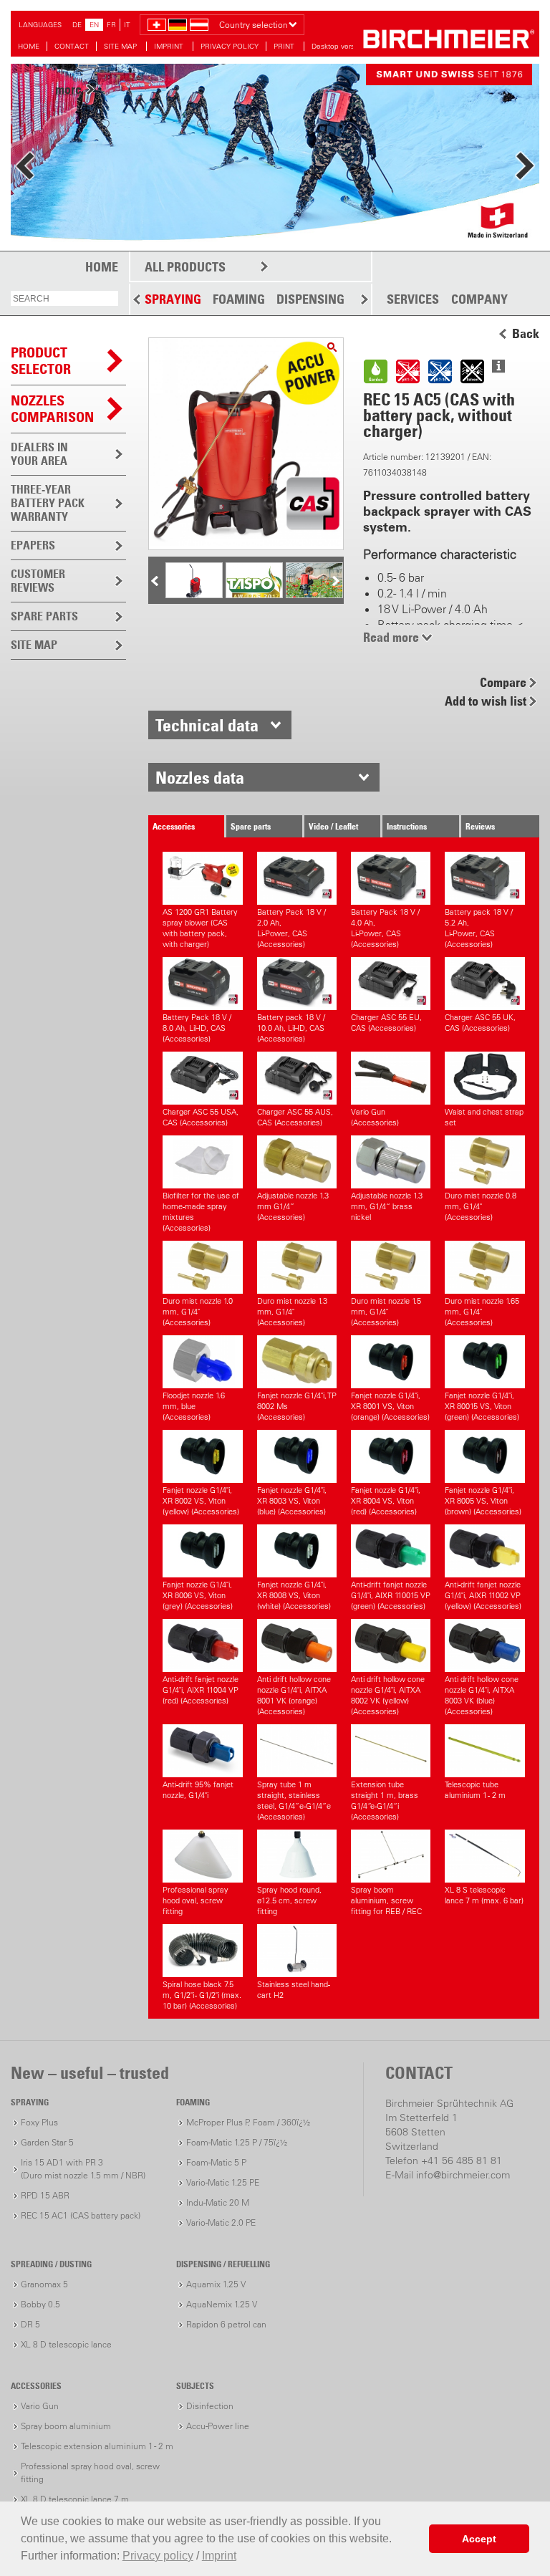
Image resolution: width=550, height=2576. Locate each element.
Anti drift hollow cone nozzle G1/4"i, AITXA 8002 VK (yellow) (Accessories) (388, 1695)
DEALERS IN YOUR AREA (39, 454)
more (68, 175)
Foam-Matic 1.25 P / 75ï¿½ (237, 2142)
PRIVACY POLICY (230, 46)
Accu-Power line (218, 2426)
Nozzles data (200, 777)
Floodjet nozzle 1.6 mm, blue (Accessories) (194, 1406)
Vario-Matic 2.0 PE (221, 2222)
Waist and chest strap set (484, 1117)
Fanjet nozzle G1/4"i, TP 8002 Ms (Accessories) (297, 1406)
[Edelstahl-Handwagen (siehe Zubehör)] (194, 597)
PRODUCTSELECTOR (41, 361)
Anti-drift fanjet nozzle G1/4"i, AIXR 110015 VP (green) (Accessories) (391, 1595)
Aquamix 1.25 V (216, 2284)
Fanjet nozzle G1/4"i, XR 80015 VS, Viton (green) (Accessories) (482, 1406)
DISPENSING (310, 299)
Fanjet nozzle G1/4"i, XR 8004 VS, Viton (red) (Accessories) (386, 1501)
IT (127, 25)
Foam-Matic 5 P (216, 2162)
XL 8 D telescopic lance (66, 2344)
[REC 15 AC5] (332, 347)
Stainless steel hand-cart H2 (294, 1990)
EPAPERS (33, 545)
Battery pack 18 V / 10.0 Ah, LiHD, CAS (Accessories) (291, 1028)
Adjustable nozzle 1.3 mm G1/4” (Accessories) (293, 1206)
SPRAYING (173, 299)
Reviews (480, 826)
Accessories (174, 826)
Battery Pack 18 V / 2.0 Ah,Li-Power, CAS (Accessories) (291, 928)
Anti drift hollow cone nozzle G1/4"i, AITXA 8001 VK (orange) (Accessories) (294, 1695)
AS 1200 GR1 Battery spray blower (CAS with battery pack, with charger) (200, 928)
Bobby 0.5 (40, 2304)
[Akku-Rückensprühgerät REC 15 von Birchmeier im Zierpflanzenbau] (314, 596)
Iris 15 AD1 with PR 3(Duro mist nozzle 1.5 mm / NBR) (83, 2169)
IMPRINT (170, 46)
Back (526, 334)
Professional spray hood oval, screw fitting (196, 1900)
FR (111, 25)
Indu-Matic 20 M (218, 2202)
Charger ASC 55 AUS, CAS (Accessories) (295, 1117)
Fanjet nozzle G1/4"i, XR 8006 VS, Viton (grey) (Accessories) (198, 1595)
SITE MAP (121, 46)
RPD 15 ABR (45, 2195)
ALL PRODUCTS (185, 267)
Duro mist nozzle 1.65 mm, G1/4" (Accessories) (482, 1312)
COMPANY (479, 299)
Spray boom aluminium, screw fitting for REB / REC (386, 1900)
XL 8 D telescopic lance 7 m (75, 2499)
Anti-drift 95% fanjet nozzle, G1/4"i (198, 1790)
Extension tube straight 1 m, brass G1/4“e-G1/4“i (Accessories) (385, 1801)
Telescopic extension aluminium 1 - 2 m (97, 2446)
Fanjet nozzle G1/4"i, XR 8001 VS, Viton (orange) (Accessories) (390, 1406)
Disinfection (210, 2406)
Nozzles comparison (52, 409)
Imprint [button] (219, 2556)
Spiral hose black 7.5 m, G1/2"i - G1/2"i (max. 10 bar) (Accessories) (202, 1995)
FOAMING (239, 299)
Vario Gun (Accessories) (375, 1117)
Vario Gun (40, 2406)
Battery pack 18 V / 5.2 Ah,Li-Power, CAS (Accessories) (479, 928)
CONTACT (72, 46)
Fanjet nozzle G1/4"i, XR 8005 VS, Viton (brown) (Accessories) (483, 1501)
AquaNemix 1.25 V (222, 2304)
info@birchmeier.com (463, 2175)
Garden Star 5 (47, 2142)
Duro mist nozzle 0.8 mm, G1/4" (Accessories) (481, 1206)
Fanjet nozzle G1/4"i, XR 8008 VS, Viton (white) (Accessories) (294, 1595)
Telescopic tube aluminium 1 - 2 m (475, 1790)
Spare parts (251, 826)
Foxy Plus (39, 2122)
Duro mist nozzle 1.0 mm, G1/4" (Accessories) (198, 1312)
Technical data (207, 725)
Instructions (407, 826)
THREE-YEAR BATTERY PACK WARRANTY (48, 503)
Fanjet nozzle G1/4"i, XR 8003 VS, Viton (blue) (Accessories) (292, 1501)
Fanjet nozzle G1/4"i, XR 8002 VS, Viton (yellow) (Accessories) (201, 1501)
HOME (29, 46)
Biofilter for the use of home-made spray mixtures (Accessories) (201, 1212)
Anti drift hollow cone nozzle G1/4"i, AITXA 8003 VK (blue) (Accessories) (482, 1695)
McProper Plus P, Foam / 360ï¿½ (248, 2122)
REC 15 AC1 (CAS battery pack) (81, 2215)
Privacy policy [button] (158, 2556)
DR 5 (30, 2324)
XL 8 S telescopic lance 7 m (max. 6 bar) (484, 1895)
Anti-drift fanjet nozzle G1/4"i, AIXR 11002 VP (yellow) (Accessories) (483, 1595)
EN (94, 25)
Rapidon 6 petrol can (226, 2324)
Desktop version (338, 46)
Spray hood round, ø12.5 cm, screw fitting (289, 1900)
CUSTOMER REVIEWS (38, 581)
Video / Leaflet (333, 826)
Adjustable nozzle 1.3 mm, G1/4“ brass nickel (387, 1206)
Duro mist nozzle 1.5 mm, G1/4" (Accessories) (386, 1312)
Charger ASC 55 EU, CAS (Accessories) (386, 1023)
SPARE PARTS (44, 616)
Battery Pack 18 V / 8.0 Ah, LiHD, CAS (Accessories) (197, 1028)
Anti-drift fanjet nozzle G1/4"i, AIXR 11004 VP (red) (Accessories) (201, 1690)
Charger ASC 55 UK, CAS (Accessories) (480, 1023)
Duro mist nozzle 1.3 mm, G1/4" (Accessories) (292, 1312)
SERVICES (413, 299)
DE (77, 25)
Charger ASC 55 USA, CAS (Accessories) (201, 1117)
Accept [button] (479, 2539)
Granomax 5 (44, 2284)
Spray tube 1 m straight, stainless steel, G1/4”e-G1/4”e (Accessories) (294, 1801)
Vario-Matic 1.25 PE (223, 2182)
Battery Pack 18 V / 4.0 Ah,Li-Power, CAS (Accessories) (385, 928)
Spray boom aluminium (66, 2426)
